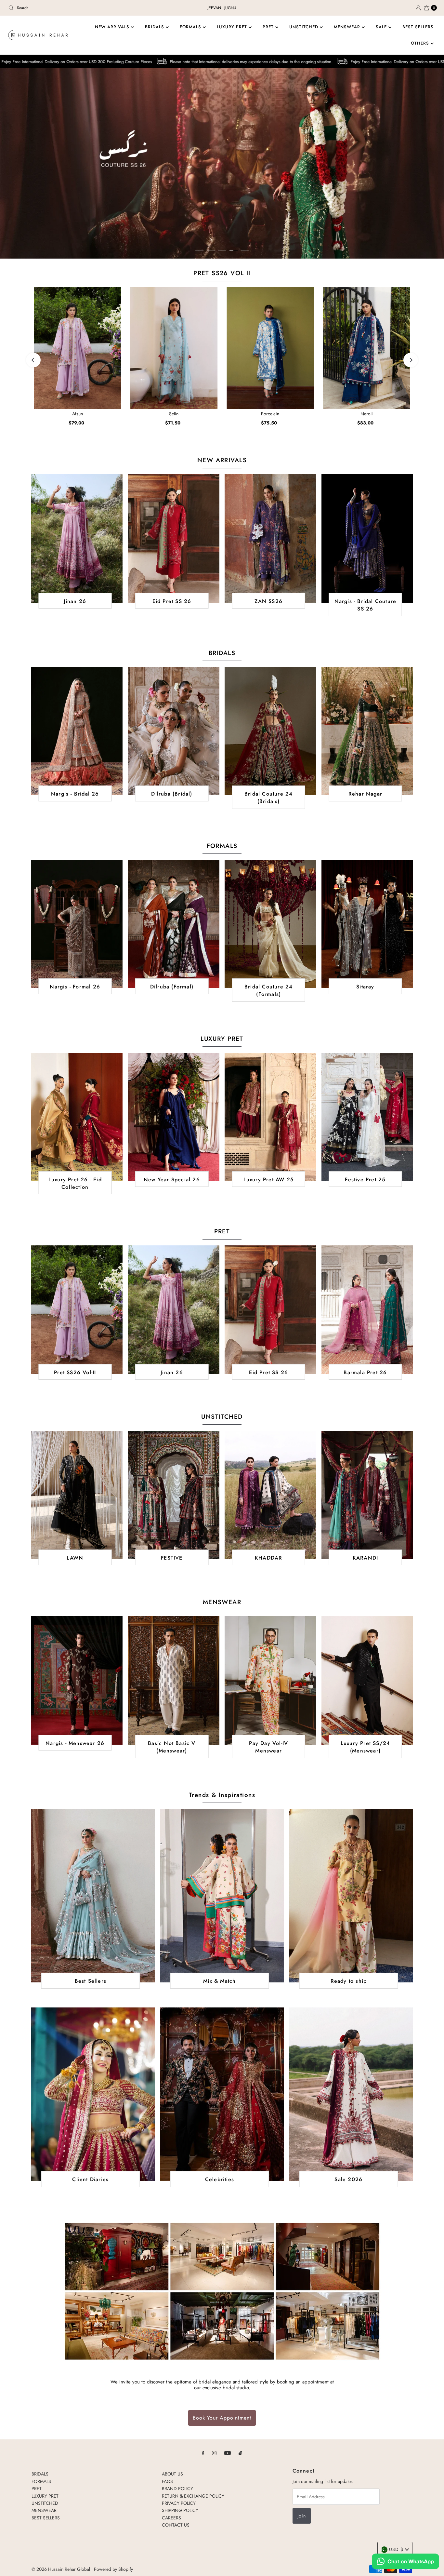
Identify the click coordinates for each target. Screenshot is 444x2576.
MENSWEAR (348, 27)
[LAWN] (77, 1495)
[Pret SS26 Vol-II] (77, 1309)
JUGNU (230, 8)
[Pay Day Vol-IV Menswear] (270, 1680)
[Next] (411, 360)
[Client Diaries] (93, 2094)
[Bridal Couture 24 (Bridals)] (270, 731)
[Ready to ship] (351, 1896)
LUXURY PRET (233, 27)
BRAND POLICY (177, 2489)
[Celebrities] (222, 2094)
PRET (269, 27)
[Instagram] (214, 2453)
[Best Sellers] (93, 1896)
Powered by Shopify (113, 2569)
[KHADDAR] (270, 1495)
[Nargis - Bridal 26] (77, 731)
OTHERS (421, 43)
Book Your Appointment (222, 2418)
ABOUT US (172, 2474)
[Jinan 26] (77, 538)
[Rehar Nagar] (367, 731)
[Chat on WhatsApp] (405, 2562)
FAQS (167, 2481)
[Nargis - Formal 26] (77, 924)
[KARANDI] (367, 1495)
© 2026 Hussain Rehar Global (61, 2569)
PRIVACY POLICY (179, 2503)
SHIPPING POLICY (180, 2510)
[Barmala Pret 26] (367, 1309)
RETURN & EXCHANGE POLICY (193, 2496)
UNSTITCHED (305, 27)
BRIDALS (155, 27)
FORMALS (191, 27)
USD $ (396, 2549)
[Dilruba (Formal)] (174, 924)
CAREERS (171, 2518)
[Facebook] (203, 2453)
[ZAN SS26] (270, 538)
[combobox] (76, 8)
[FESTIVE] (174, 1495)
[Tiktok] (240, 2453)
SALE (382, 27)
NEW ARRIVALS (113, 27)
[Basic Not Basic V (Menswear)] (174, 1680)
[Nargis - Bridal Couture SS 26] (367, 538)
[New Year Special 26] (174, 1117)
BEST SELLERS (418, 27)
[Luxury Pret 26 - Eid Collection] (77, 1117)
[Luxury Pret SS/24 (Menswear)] (367, 1680)
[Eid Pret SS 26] (174, 538)
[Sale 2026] (351, 2094)
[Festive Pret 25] (367, 1117)
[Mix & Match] (222, 1896)
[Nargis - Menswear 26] (77, 1680)
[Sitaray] (367, 924)
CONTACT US (176, 2525)
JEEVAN (214, 8)
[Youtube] (228, 2453)
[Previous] (33, 360)
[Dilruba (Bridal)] (174, 731)
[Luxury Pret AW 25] (270, 1117)
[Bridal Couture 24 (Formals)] (270, 924)
